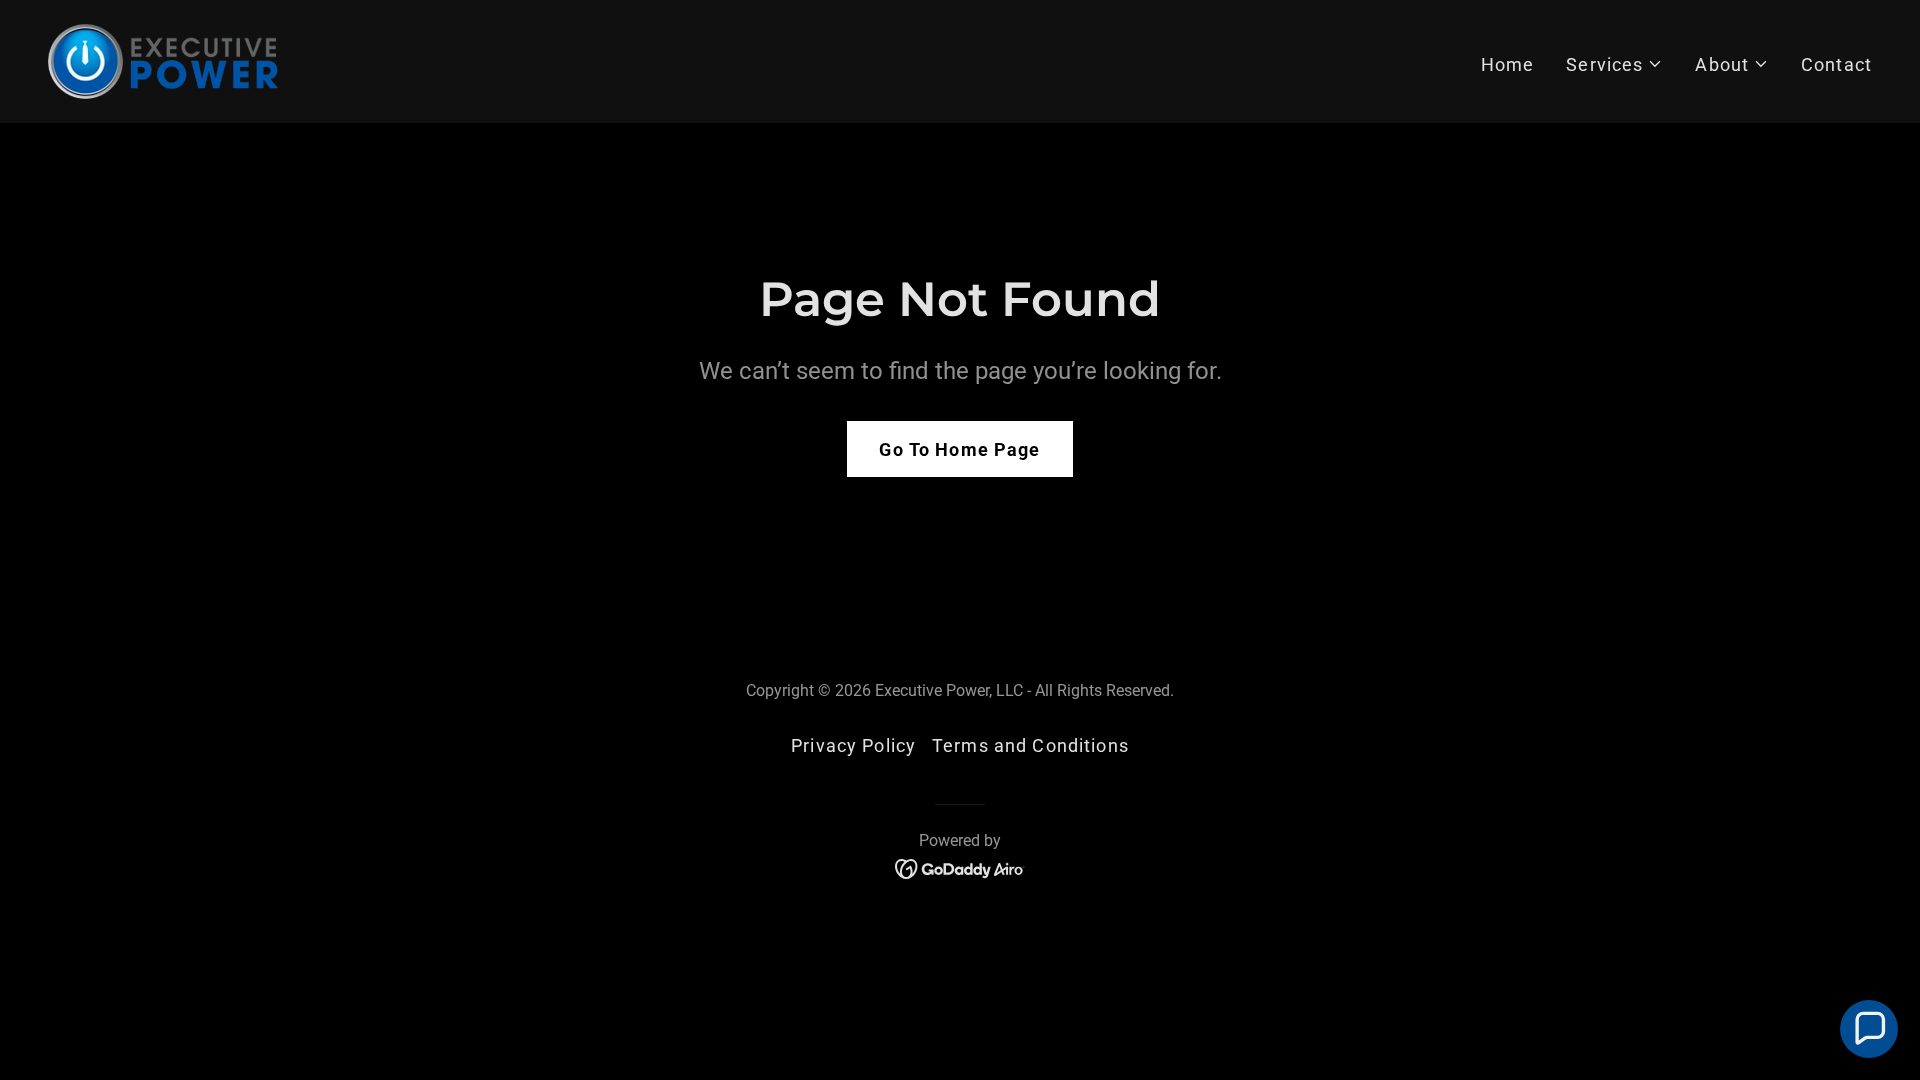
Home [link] (1508, 64)
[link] (163, 59)
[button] (1614, 64)
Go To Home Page (959, 449)
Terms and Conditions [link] (1030, 745)
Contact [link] (1836, 64)
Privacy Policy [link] (853, 745)
